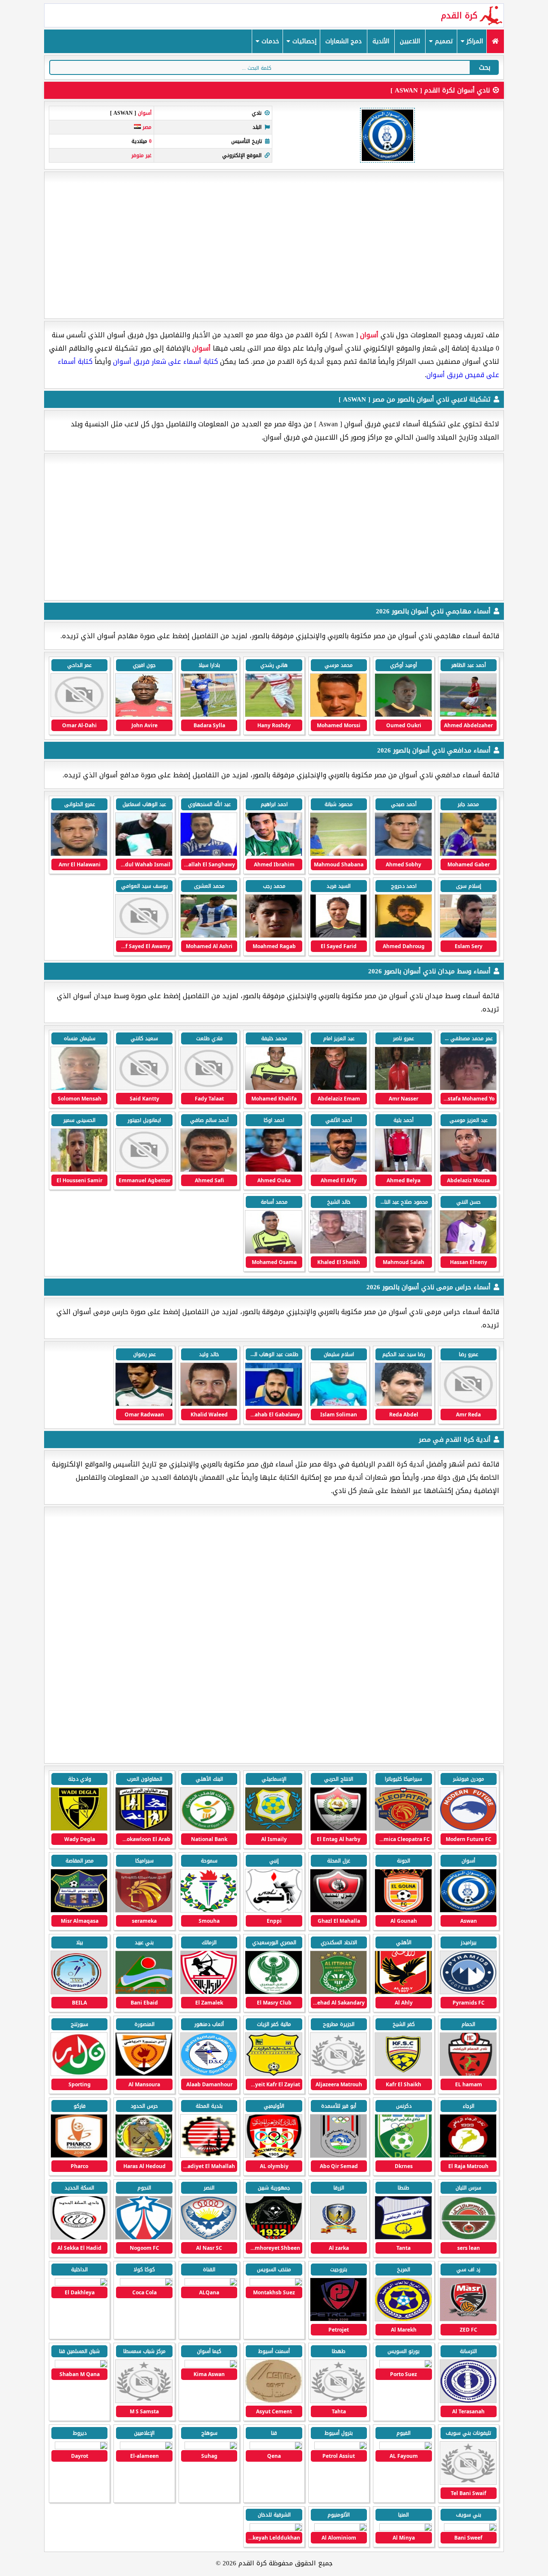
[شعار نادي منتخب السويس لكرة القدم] (276, 2282)
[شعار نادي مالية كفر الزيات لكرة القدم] (273, 2074)
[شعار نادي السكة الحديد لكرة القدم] (79, 2238)
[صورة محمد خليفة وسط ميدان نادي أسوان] (273, 1088)
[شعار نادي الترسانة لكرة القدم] (468, 2401)
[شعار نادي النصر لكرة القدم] (209, 2238)
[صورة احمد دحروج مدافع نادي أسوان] (403, 936)
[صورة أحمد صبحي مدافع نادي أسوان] (403, 854)
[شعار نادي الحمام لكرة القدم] (468, 2074)
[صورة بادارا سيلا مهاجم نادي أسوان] (209, 715)
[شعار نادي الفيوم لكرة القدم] (406, 2445)
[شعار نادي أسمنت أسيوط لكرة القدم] (273, 2401)
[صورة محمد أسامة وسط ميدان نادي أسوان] (273, 1252)
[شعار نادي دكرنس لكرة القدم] (403, 2156)
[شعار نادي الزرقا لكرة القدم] (338, 2238)
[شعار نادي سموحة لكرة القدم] (209, 1911)
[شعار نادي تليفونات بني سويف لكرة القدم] (468, 2483)
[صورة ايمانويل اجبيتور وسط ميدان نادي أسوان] (144, 1170)
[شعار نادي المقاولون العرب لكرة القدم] (144, 1829)
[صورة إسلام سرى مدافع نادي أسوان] (468, 936)
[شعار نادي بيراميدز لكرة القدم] (468, 1992)
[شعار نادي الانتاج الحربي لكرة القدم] (338, 1829)
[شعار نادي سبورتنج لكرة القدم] (79, 2074)
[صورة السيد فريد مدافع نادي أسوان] (338, 936)
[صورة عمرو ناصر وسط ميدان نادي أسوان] (403, 1088)
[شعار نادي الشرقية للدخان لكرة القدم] (276, 2527)
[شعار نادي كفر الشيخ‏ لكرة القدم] (403, 2074)
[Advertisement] (274, 245)
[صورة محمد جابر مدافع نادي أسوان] (468, 854)
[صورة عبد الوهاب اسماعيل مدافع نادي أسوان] (144, 854)
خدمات (269, 41)
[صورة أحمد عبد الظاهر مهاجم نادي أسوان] (468, 715)
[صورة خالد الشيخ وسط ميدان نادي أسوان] (338, 1252)
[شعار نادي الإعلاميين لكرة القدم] (146, 2445)
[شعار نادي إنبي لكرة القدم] (273, 1911)
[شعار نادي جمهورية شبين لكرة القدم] (273, 2238)
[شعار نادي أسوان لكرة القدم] (468, 1911)
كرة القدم (459, 15)
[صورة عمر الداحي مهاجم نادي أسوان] (79, 715)
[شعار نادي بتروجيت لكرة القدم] (338, 2319)
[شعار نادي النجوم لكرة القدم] (144, 2238)
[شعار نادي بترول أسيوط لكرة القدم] (341, 2445)
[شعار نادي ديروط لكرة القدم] (81, 2445)
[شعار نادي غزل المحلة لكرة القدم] (338, 1911)
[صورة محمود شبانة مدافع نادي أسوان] (338, 854)
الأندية (381, 41)
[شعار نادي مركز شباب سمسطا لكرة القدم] (144, 2401)
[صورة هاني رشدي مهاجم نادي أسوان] (273, 715)
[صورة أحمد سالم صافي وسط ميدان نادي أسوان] (209, 1170)
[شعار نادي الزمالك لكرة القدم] (209, 1992)
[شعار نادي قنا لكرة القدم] (276, 2445)
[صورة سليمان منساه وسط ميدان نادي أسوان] (79, 1088)
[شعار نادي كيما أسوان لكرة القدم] (211, 2363)
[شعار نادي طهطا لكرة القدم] (338, 2401)
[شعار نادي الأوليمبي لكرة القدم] (273, 2156)
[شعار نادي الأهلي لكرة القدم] (403, 1992)
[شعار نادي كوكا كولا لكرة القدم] (146, 2282)
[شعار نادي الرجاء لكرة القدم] (468, 2156)
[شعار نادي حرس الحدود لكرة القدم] (144, 2156)
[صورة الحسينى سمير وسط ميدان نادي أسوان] (79, 1170)
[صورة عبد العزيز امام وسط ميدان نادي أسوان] (338, 1088)
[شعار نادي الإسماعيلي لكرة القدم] (273, 1829)
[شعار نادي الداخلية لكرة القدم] (81, 2282)
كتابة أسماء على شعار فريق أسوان (165, 361)
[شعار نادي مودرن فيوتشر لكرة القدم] (468, 1829)
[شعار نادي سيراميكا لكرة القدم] (144, 1911)
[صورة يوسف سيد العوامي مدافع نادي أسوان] (144, 936)
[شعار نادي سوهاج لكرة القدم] (211, 2445)
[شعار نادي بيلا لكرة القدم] (79, 1992)
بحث (485, 67)
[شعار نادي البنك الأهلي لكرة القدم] (209, 1829)
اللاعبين (410, 41)
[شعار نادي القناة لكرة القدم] (211, 2282)
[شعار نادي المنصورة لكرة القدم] (144, 2074)
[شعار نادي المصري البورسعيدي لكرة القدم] (273, 1992)
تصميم (443, 41)
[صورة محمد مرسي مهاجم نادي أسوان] (338, 715)
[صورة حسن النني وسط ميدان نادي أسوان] (468, 1252)
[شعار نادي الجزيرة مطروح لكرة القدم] (338, 2074)
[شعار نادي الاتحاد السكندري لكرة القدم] (338, 1992)
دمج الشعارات (344, 41)
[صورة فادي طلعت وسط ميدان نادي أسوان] (209, 1088)
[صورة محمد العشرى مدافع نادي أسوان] (209, 936)
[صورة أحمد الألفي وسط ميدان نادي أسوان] (338, 1170)
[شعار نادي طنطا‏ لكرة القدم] (403, 2238)
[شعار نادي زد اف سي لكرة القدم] (468, 2319)
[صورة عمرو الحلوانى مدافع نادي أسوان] (79, 854)
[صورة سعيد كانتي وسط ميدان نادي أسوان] (144, 1088)
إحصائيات (303, 41)
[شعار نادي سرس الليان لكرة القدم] (468, 2238)
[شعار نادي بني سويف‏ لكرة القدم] (470, 2527)
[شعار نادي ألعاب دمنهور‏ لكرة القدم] (209, 2074)
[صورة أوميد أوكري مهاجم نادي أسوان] (403, 715)
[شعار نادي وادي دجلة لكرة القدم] (79, 1829)
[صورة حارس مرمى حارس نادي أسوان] (468, 1404)
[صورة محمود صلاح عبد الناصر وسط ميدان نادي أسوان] (403, 1252)
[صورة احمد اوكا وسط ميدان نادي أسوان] (273, 1170)
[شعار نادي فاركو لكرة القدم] (79, 2156)
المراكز (474, 41)
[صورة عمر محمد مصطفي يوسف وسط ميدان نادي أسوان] (468, 1088)
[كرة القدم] (495, 41)
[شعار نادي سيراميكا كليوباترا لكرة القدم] (403, 1829)
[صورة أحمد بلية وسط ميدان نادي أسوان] (403, 1170)
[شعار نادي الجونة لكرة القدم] (403, 1911)
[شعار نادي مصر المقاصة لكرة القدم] (79, 1911)
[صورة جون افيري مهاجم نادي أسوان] (144, 715)
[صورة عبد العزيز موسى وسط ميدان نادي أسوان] (468, 1170)
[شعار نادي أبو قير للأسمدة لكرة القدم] (338, 2156)
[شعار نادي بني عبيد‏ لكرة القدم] (144, 1992)
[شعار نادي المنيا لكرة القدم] (406, 2527)
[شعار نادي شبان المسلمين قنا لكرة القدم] (81, 2363)
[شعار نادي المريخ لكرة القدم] (403, 2319)
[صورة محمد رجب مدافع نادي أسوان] (273, 936)
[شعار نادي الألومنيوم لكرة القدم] (341, 2527)
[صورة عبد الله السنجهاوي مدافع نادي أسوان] (209, 854)
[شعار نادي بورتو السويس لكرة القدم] (406, 2363)
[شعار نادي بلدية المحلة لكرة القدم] (209, 2156)
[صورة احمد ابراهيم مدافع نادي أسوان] (273, 854)
